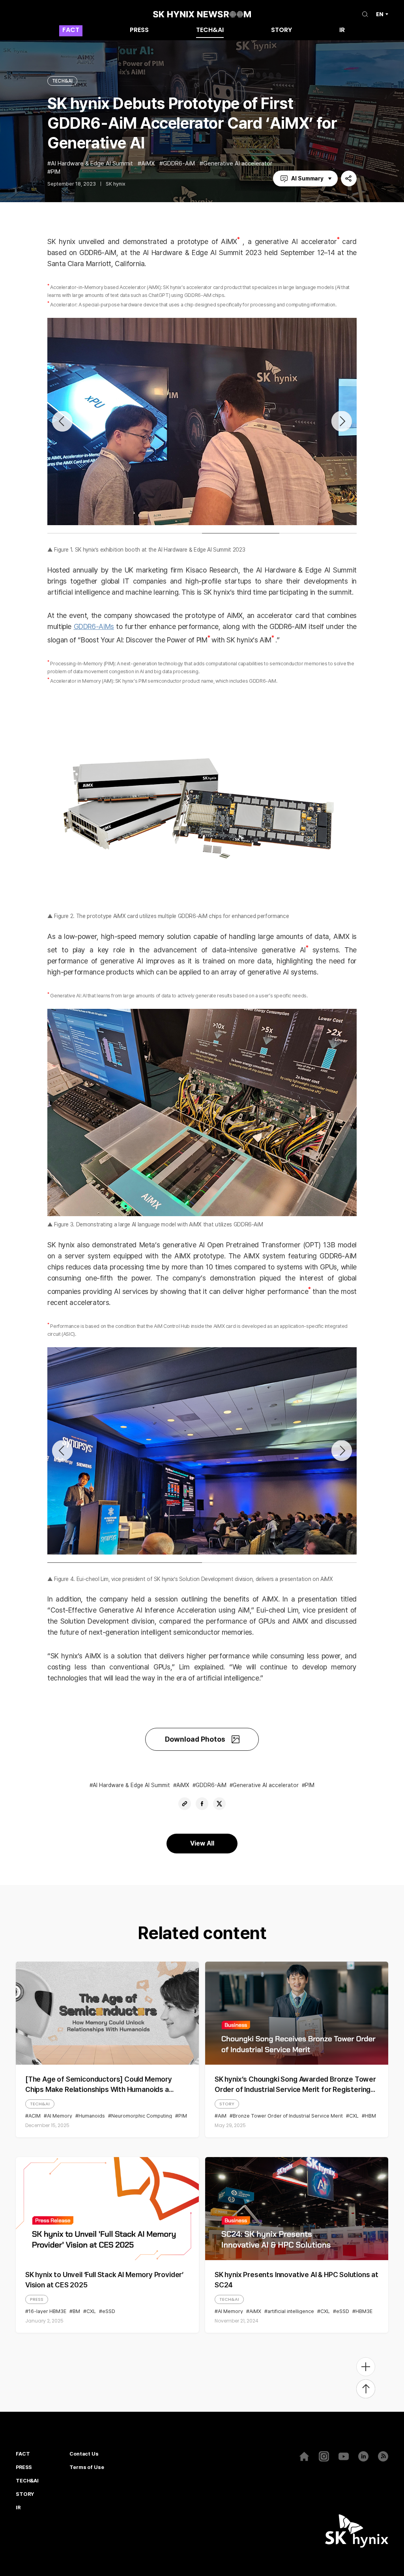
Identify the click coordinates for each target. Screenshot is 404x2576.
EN (380, 14)
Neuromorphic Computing (142, 2116)
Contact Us (84, 2454)
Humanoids (92, 2116)
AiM (222, 2116)
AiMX (148, 164)
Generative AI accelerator (238, 164)
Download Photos (195, 1739)
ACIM (35, 2116)
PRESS (139, 31)
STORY (281, 31)
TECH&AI (210, 31)
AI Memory (60, 2116)
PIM (56, 172)
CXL (354, 2116)
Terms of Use (87, 2467)
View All (202, 1843)
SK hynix (116, 184)
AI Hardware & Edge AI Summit (92, 164)
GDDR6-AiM (179, 164)
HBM (370, 2116)
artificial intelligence (291, 2311)
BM (76, 2311)
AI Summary (307, 178)
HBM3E (364, 2311)
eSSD (109, 2311)
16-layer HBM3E (47, 2311)
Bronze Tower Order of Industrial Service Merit (288, 2116)
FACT (71, 31)
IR (342, 31)
